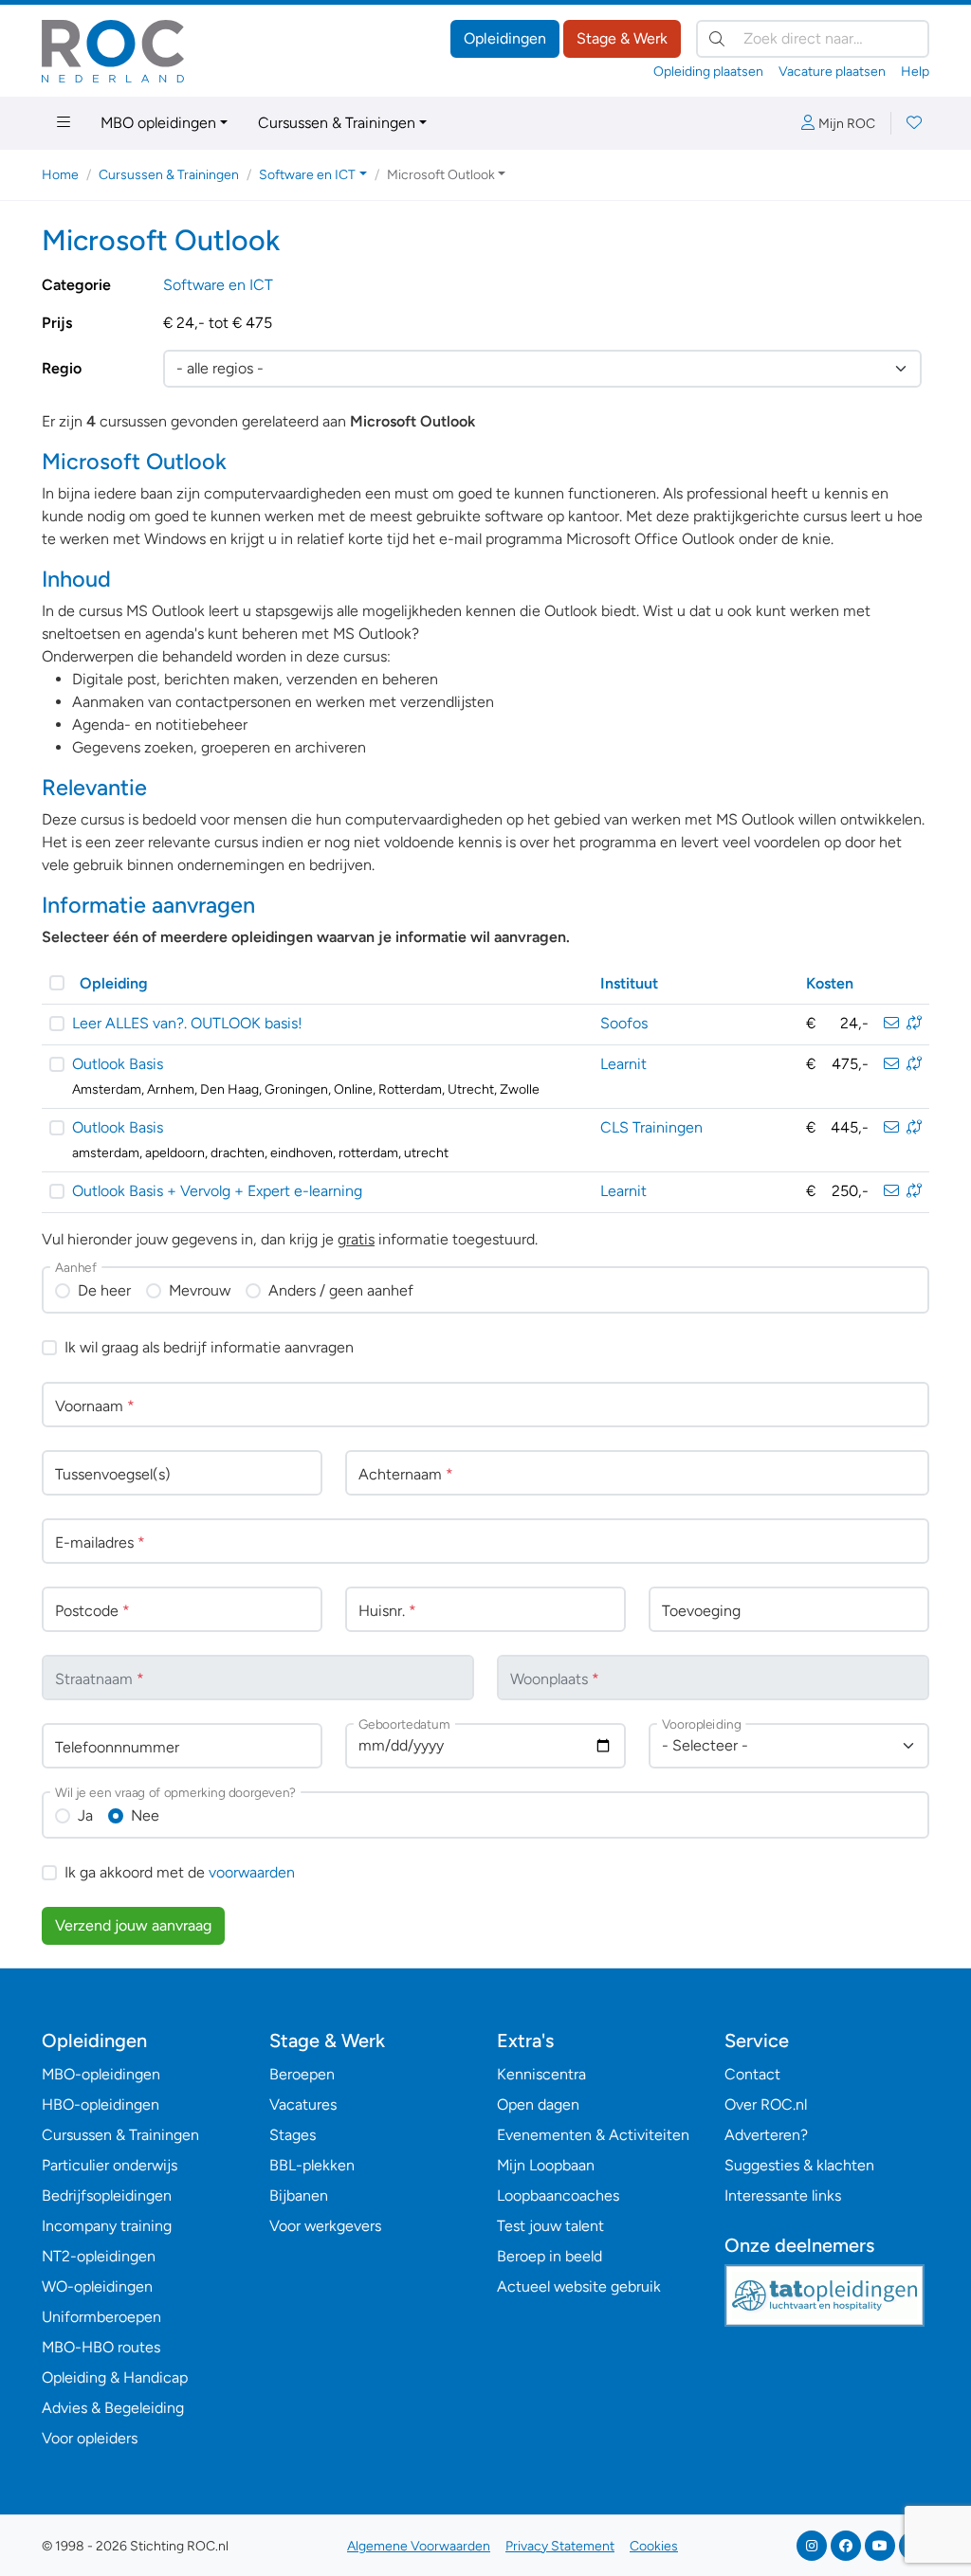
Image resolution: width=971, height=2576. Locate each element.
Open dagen (538, 2104)
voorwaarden (252, 1872)
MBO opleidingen (158, 123)
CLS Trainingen (651, 1127)
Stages (293, 2135)
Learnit (623, 1064)
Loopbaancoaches (558, 2195)
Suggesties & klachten (799, 2165)
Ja (85, 1815)
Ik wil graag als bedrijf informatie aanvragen (209, 1347)
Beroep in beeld (550, 2256)
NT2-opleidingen (99, 2256)
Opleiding (114, 983)
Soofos (624, 1023)
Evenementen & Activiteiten (593, 2135)
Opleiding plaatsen (708, 72)
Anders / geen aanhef (341, 1290)
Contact (752, 2074)
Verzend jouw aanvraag (133, 1925)
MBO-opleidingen (101, 2074)
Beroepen (302, 2074)
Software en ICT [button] (307, 175)
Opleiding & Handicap (115, 2377)
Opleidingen (505, 38)
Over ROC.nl (766, 2104)
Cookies (654, 2546)
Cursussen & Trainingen (337, 123)
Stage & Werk (622, 38)
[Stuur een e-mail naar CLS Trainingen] (891, 1127)
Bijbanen (299, 2195)
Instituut (629, 983)
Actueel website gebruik (579, 2286)
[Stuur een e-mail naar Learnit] (891, 1064)
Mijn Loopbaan (546, 2165)
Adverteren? (766, 2135)
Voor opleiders (90, 2438)
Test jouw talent (550, 2226)
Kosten (830, 983)
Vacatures (303, 2104)
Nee (145, 1815)
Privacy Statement (560, 2546)
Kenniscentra (541, 2074)
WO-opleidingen (97, 2286)
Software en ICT (218, 285)
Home (60, 175)
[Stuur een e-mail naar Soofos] (891, 1023)
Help (915, 72)
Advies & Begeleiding (113, 2408)
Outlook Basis (118, 1064)
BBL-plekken (312, 2165)
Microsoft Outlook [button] (441, 175)
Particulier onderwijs (110, 2165)
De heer (104, 1290)
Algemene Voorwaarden (419, 2546)
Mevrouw (200, 1290)
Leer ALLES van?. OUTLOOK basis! (187, 1023)
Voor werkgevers (325, 2226)
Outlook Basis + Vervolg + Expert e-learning (217, 1191)
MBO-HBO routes (101, 2347)
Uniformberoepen (101, 2317)
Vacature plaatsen (832, 72)
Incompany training (107, 2226)
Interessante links (783, 2195)
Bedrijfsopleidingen (107, 2195)
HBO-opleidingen (101, 2104)
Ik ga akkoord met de (180, 1872)
